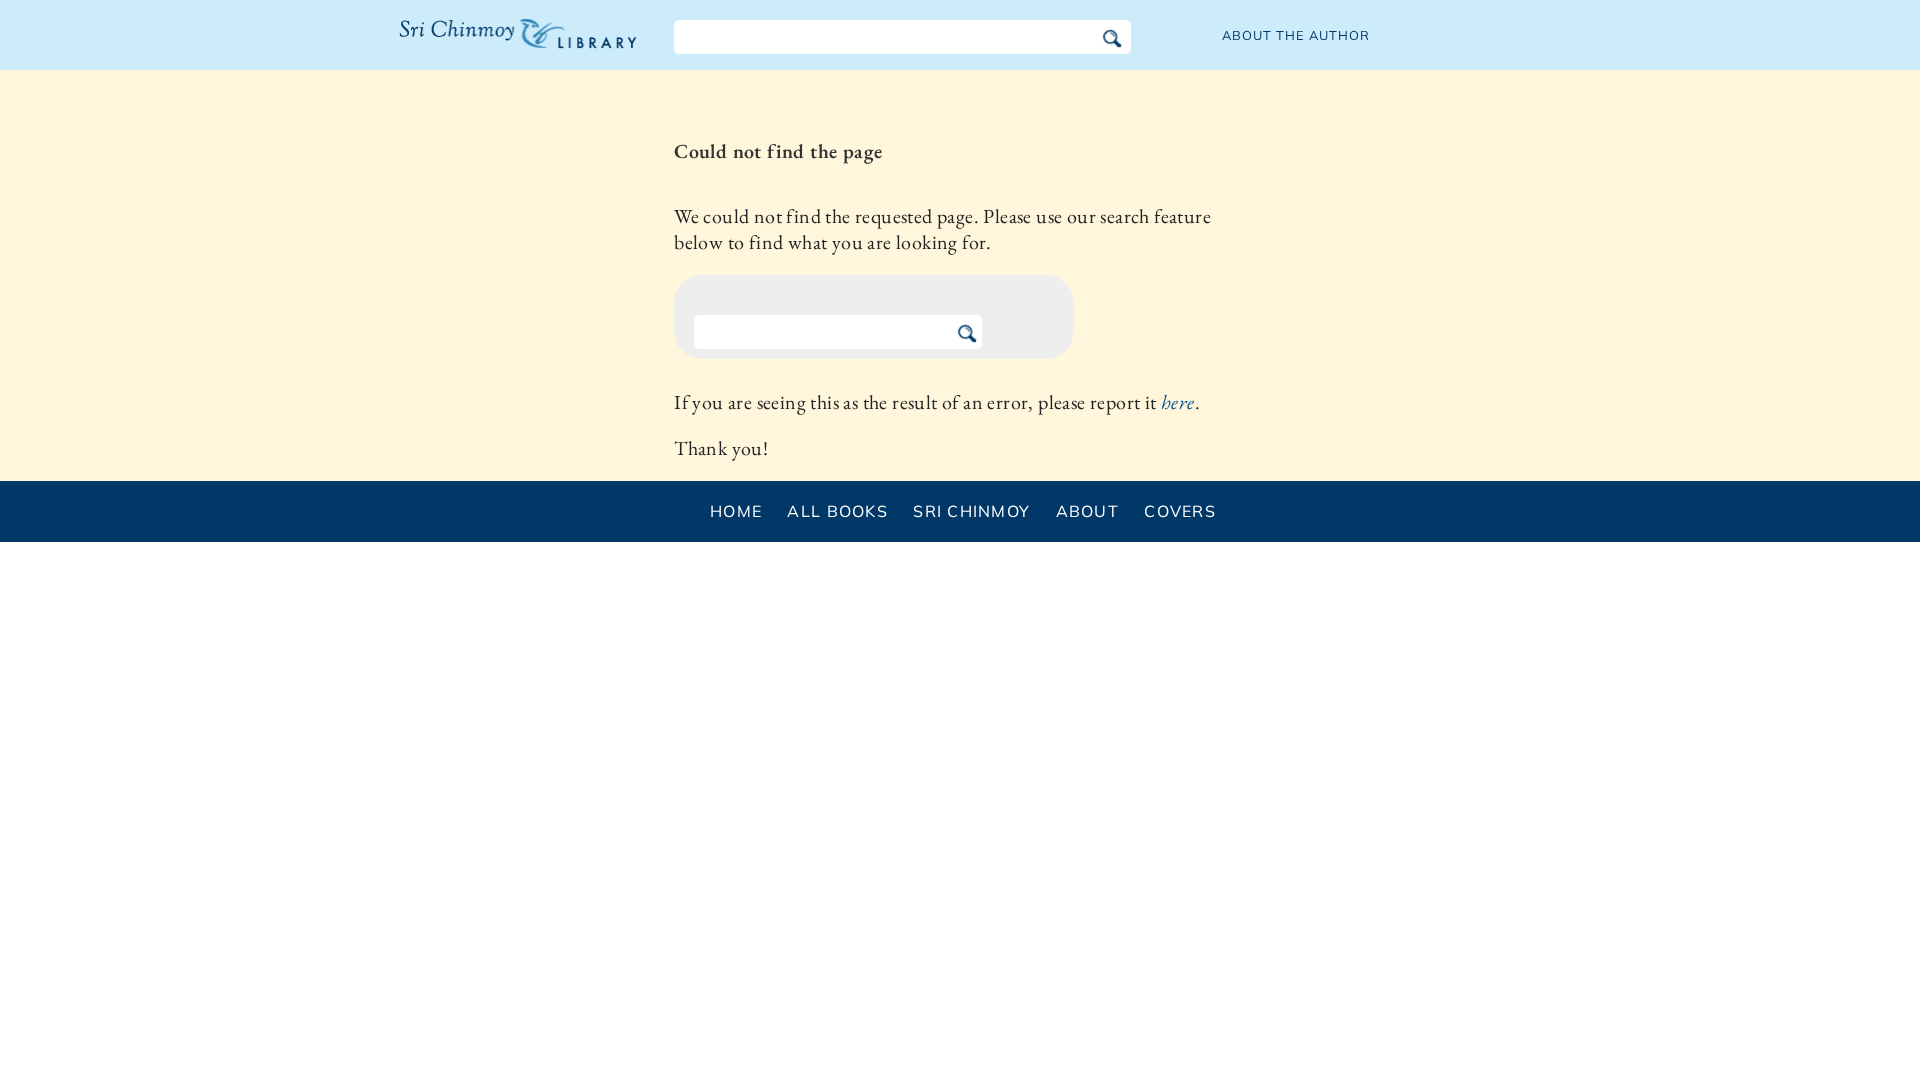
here (1178, 402)
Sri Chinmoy (971, 511)
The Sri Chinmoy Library (477, 46)
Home (736, 511)
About (1087, 511)
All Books (837, 511)
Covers (1180, 511)
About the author (1296, 35)
